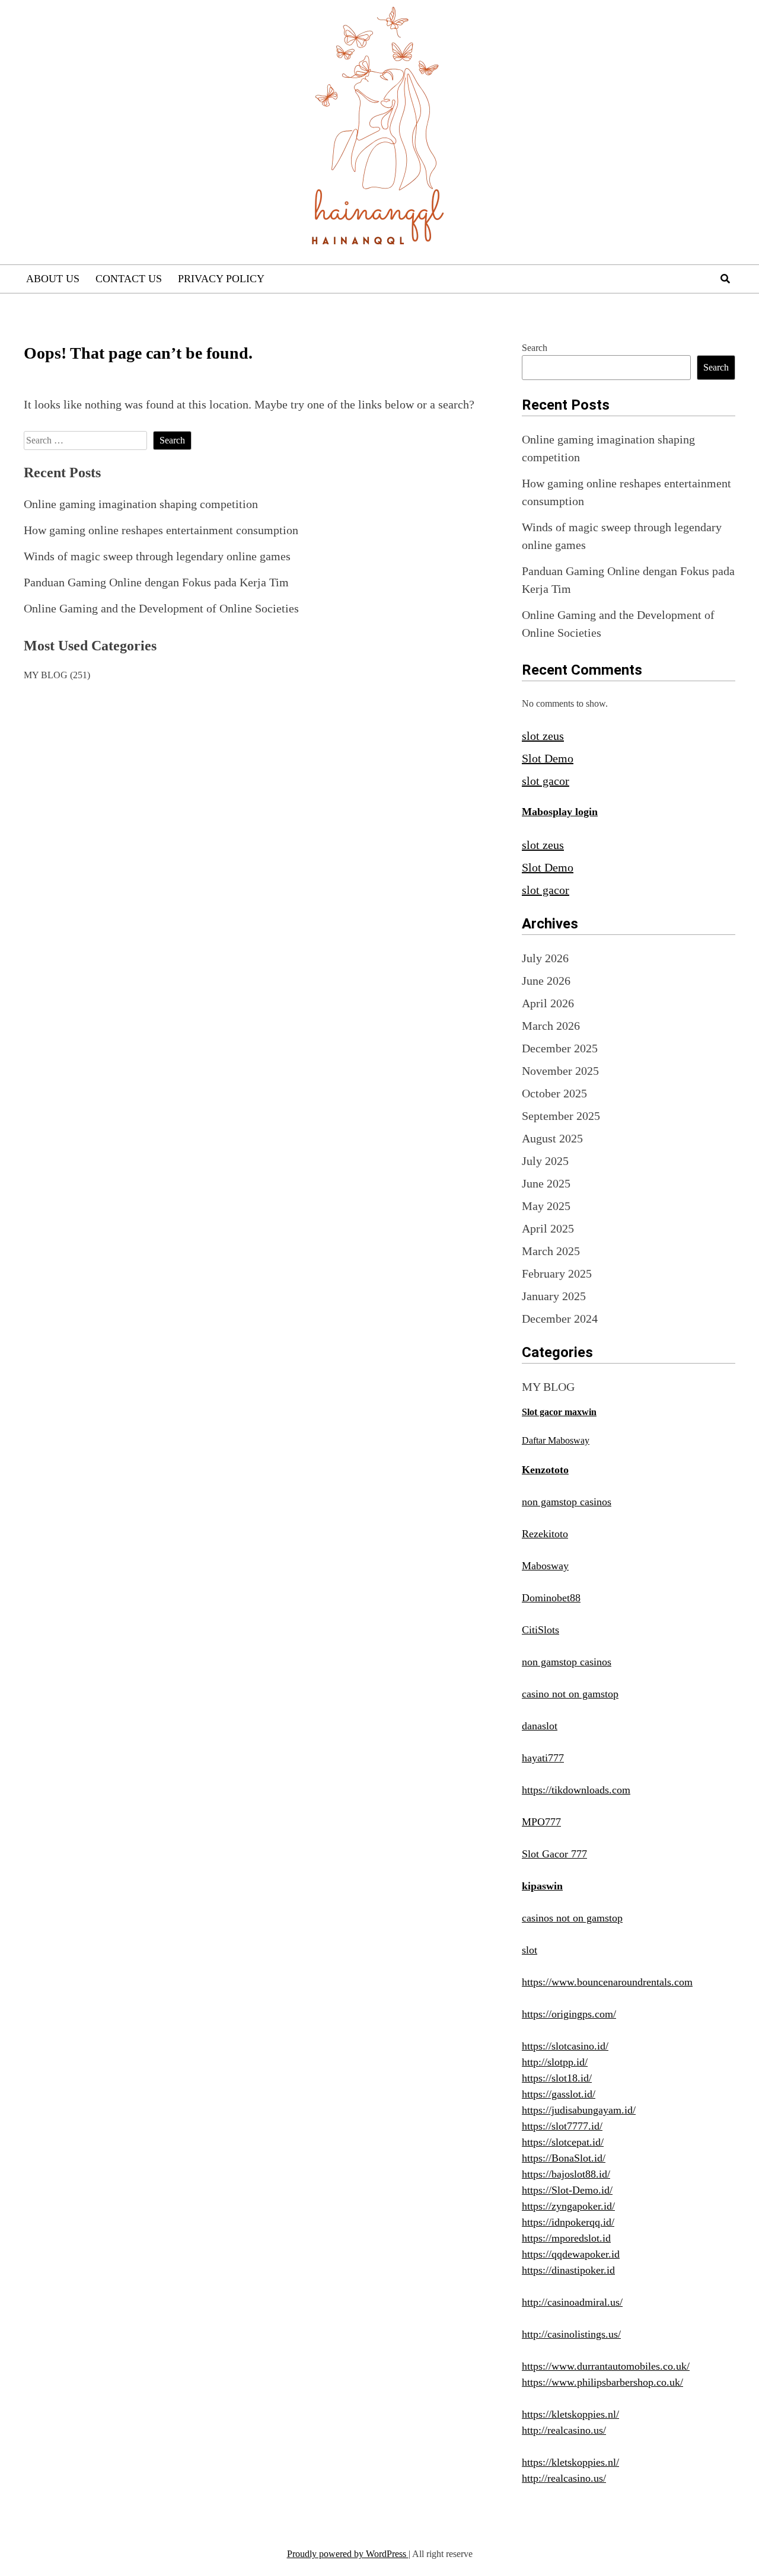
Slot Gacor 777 (554, 1854)
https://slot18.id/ (557, 2078)
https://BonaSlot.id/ (564, 2158)
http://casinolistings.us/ (571, 2334)
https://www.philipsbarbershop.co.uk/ (602, 2382)
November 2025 (560, 1071)
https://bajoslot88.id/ (566, 2174)
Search (535, 348)
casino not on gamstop (570, 1694)
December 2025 (560, 1048)
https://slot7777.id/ (562, 2126)
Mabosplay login (560, 812)
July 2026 (545, 958)
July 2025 (545, 1161)
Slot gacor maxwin (559, 1412)
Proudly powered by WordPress (348, 2554)
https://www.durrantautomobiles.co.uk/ (606, 2366)
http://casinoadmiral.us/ (572, 2302)
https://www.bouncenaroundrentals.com (607, 1982)
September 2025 (561, 1116)
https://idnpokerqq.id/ (568, 2222)
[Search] (725, 279)
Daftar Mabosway (556, 1440)
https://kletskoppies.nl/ (570, 2414)
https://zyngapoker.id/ (568, 2206)
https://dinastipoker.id (568, 2270)
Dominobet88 (551, 1598)
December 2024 (560, 1319)
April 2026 (548, 1003)
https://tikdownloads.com (576, 1790)
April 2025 (548, 1228)
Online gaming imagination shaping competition (141, 504)
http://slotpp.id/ (555, 2062)
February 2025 (557, 1273)
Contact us (129, 279)
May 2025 (546, 1206)
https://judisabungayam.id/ (579, 2110)
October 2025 (554, 1093)
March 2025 (551, 1251)
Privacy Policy (221, 279)
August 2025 (552, 1138)
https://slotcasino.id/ (565, 2046)
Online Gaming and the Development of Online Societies (161, 608)
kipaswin (542, 1886)
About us (53, 279)
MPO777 (541, 1822)
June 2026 (546, 981)
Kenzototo (545, 1470)
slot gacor (546, 781)
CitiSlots (540, 1630)
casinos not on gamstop (572, 1918)
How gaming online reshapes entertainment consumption (161, 530)
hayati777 (543, 1758)
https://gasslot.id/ (559, 2094)
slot (530, 1950)
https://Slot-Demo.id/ (567, 2190)
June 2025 (546, 1183)
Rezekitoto (545, 1534)
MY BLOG (46, 675)
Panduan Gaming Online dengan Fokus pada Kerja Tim (156, 582)
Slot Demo (548, 758)
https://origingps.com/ (569, 2014)
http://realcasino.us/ (564, 2430)
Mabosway (545, 1566)
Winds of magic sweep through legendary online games (157, 556)
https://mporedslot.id (566, 2238)
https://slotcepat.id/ (563, 2142)
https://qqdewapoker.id (571, 2254)
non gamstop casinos (567, 1502)
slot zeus (543, 736)
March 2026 (551, 1026)
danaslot (540, 1726)
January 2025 (554, 1296)
